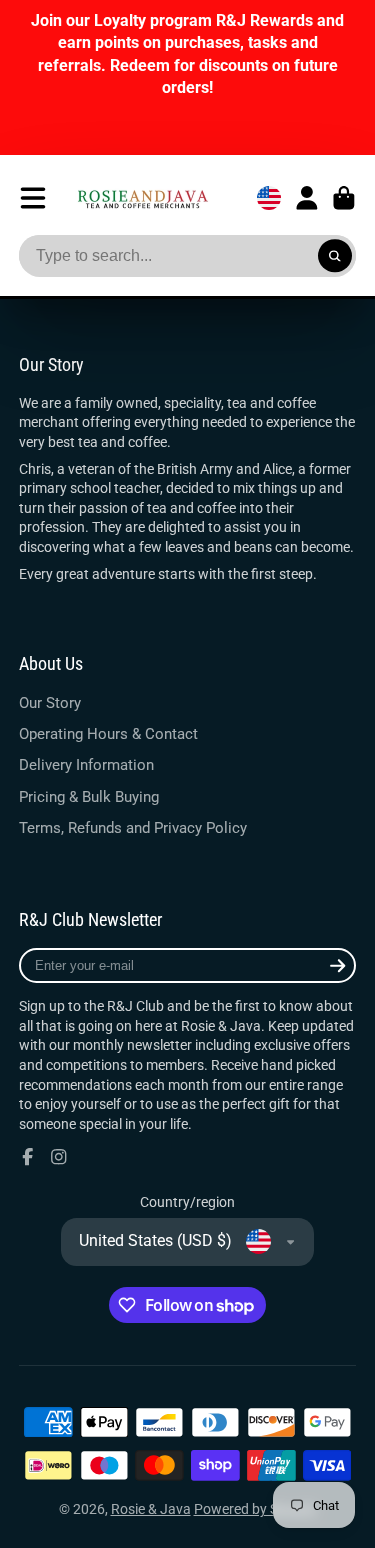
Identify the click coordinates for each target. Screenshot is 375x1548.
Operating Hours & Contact (108, 734)
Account (307, 198)
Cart (344, 198)
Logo (142, 198)
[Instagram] (59, 1157)
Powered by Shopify (255, 1509)
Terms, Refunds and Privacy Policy (133, 828)
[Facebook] (28, 1157)
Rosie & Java (151, 1509)
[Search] (335, 256)
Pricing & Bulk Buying (89, 797)
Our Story (50, 703)
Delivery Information (86, 765)
